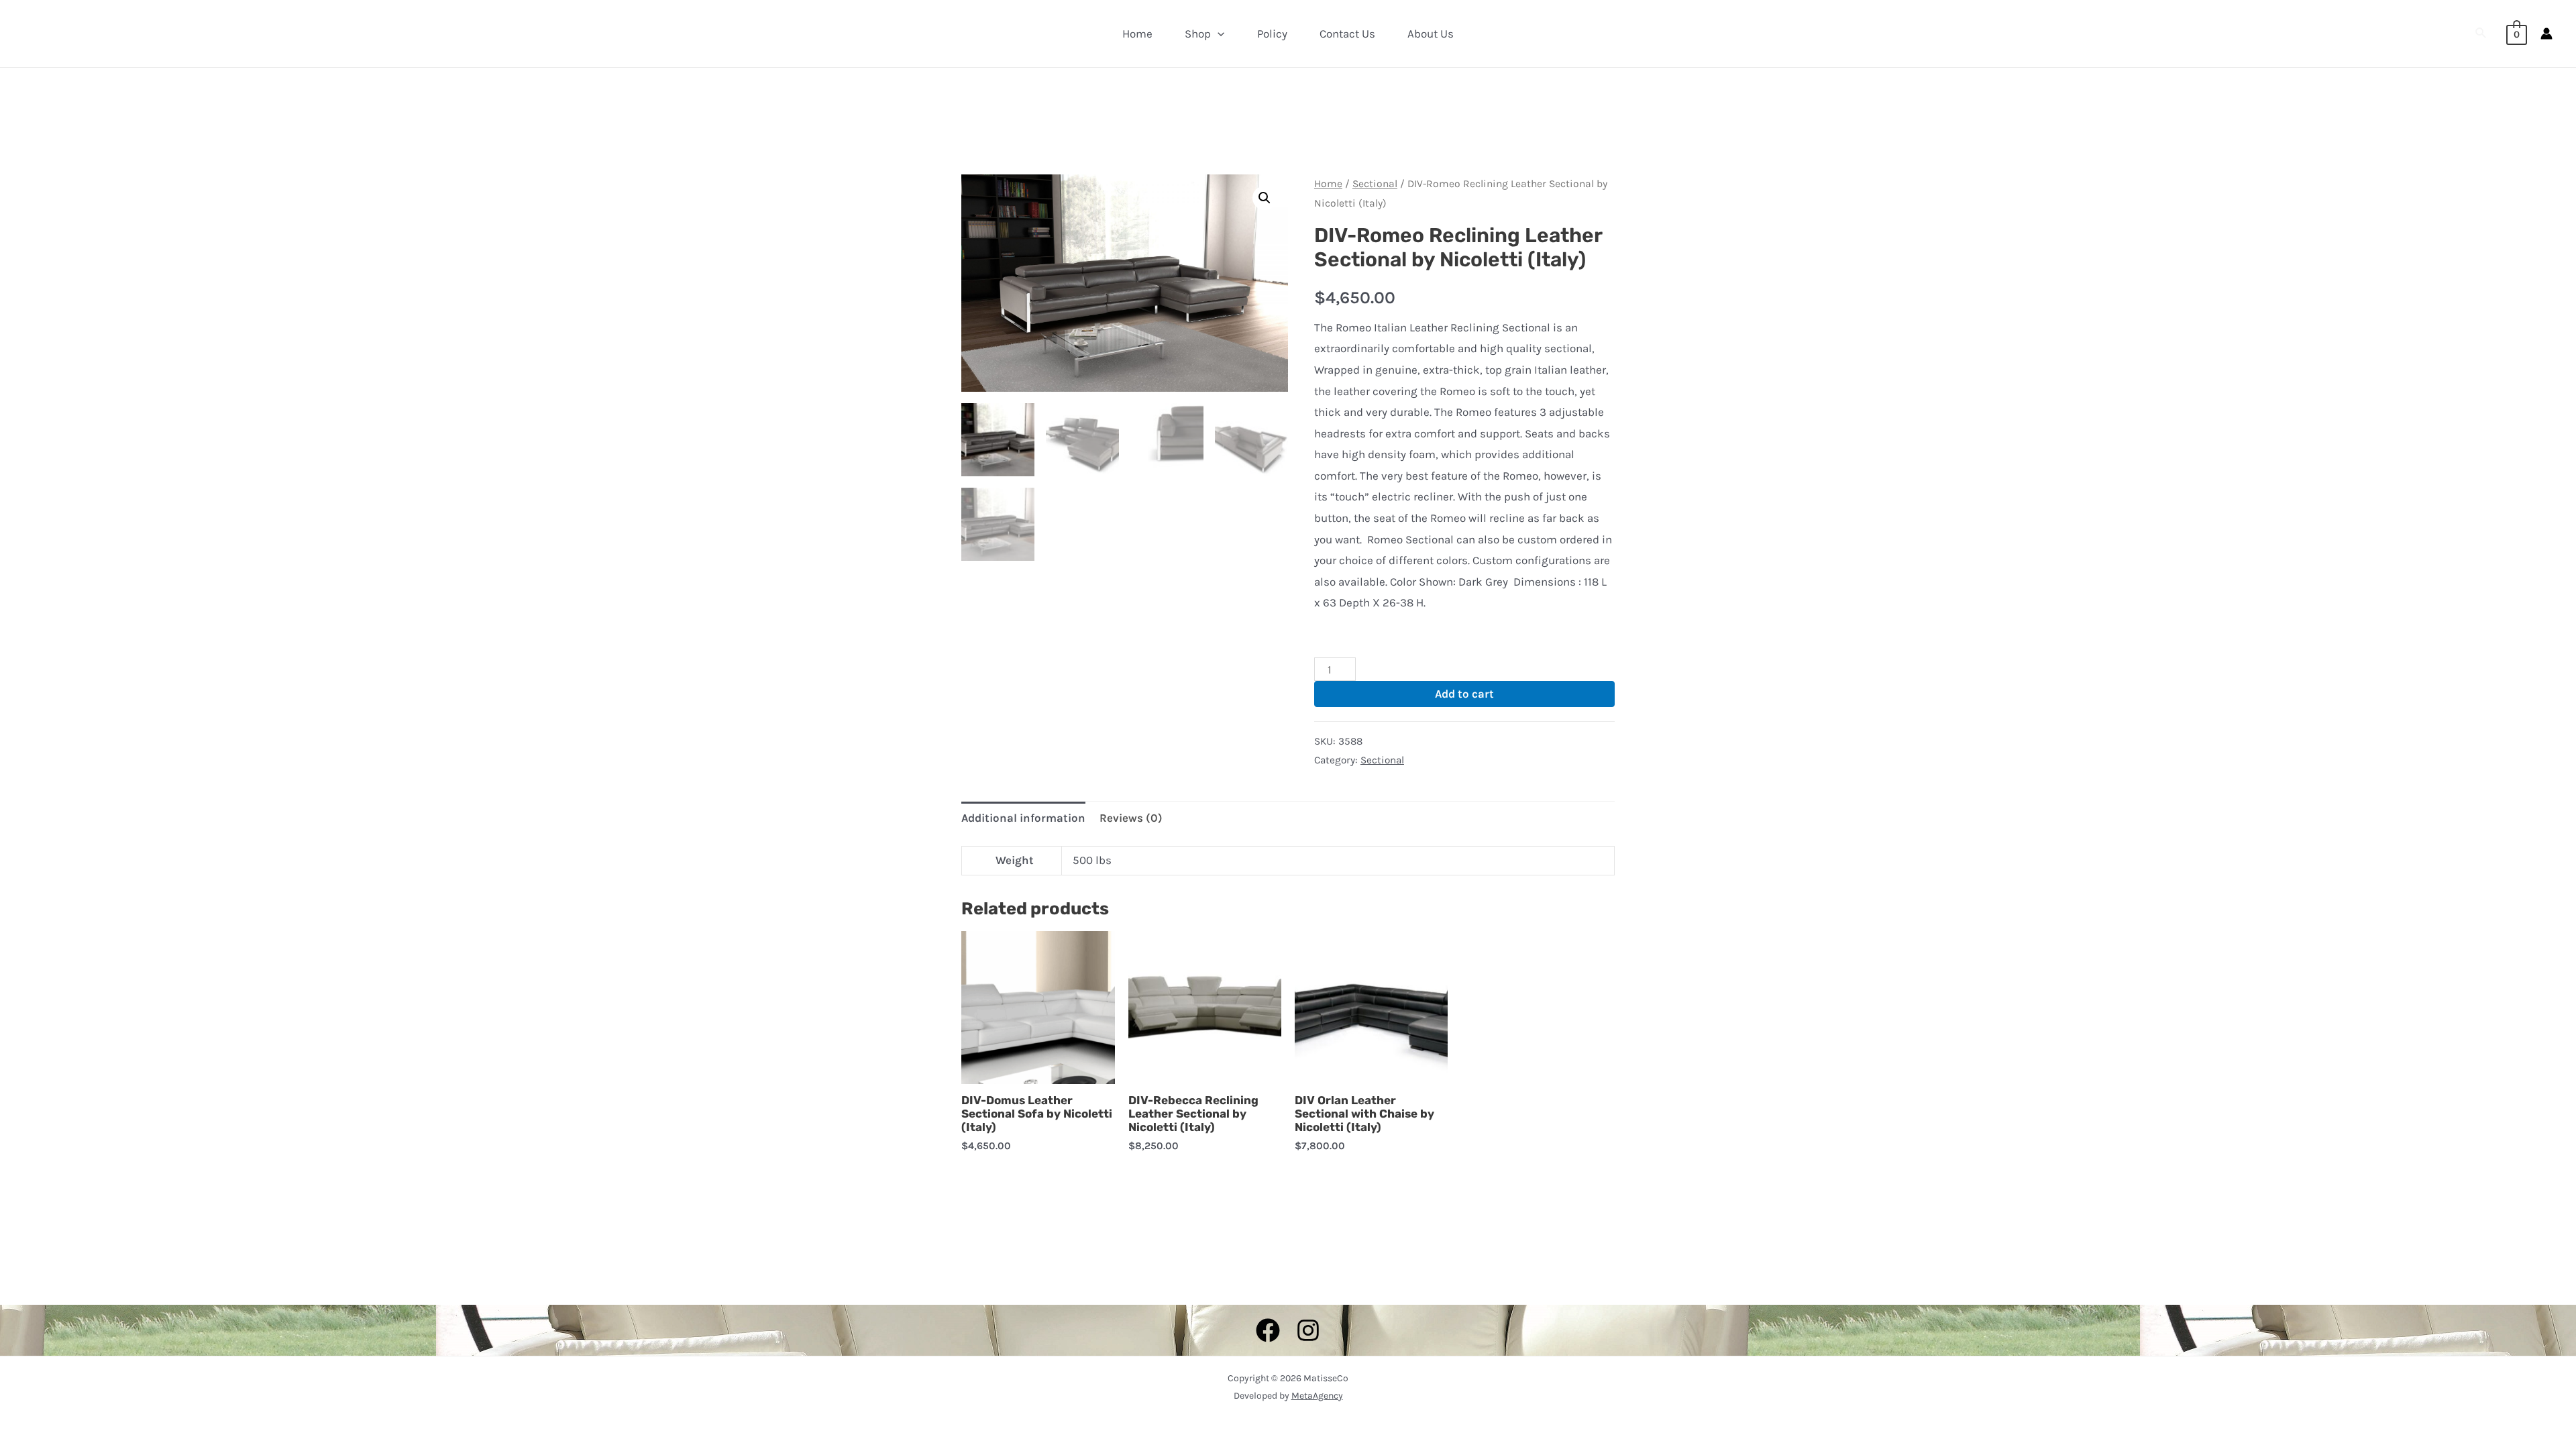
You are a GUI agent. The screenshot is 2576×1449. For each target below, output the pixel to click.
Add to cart (1464, 694)
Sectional (1375, 184)
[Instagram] (1308, 1330)
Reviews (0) (1131, 818)
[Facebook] (1268, 1330)
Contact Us (1347, 34)
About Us (1431, 34)
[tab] (1023, 818)
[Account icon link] (2546, 34)
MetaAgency (1317, 1396)
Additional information (1023, 818)
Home (1137, 34)
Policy (1272, 34)
